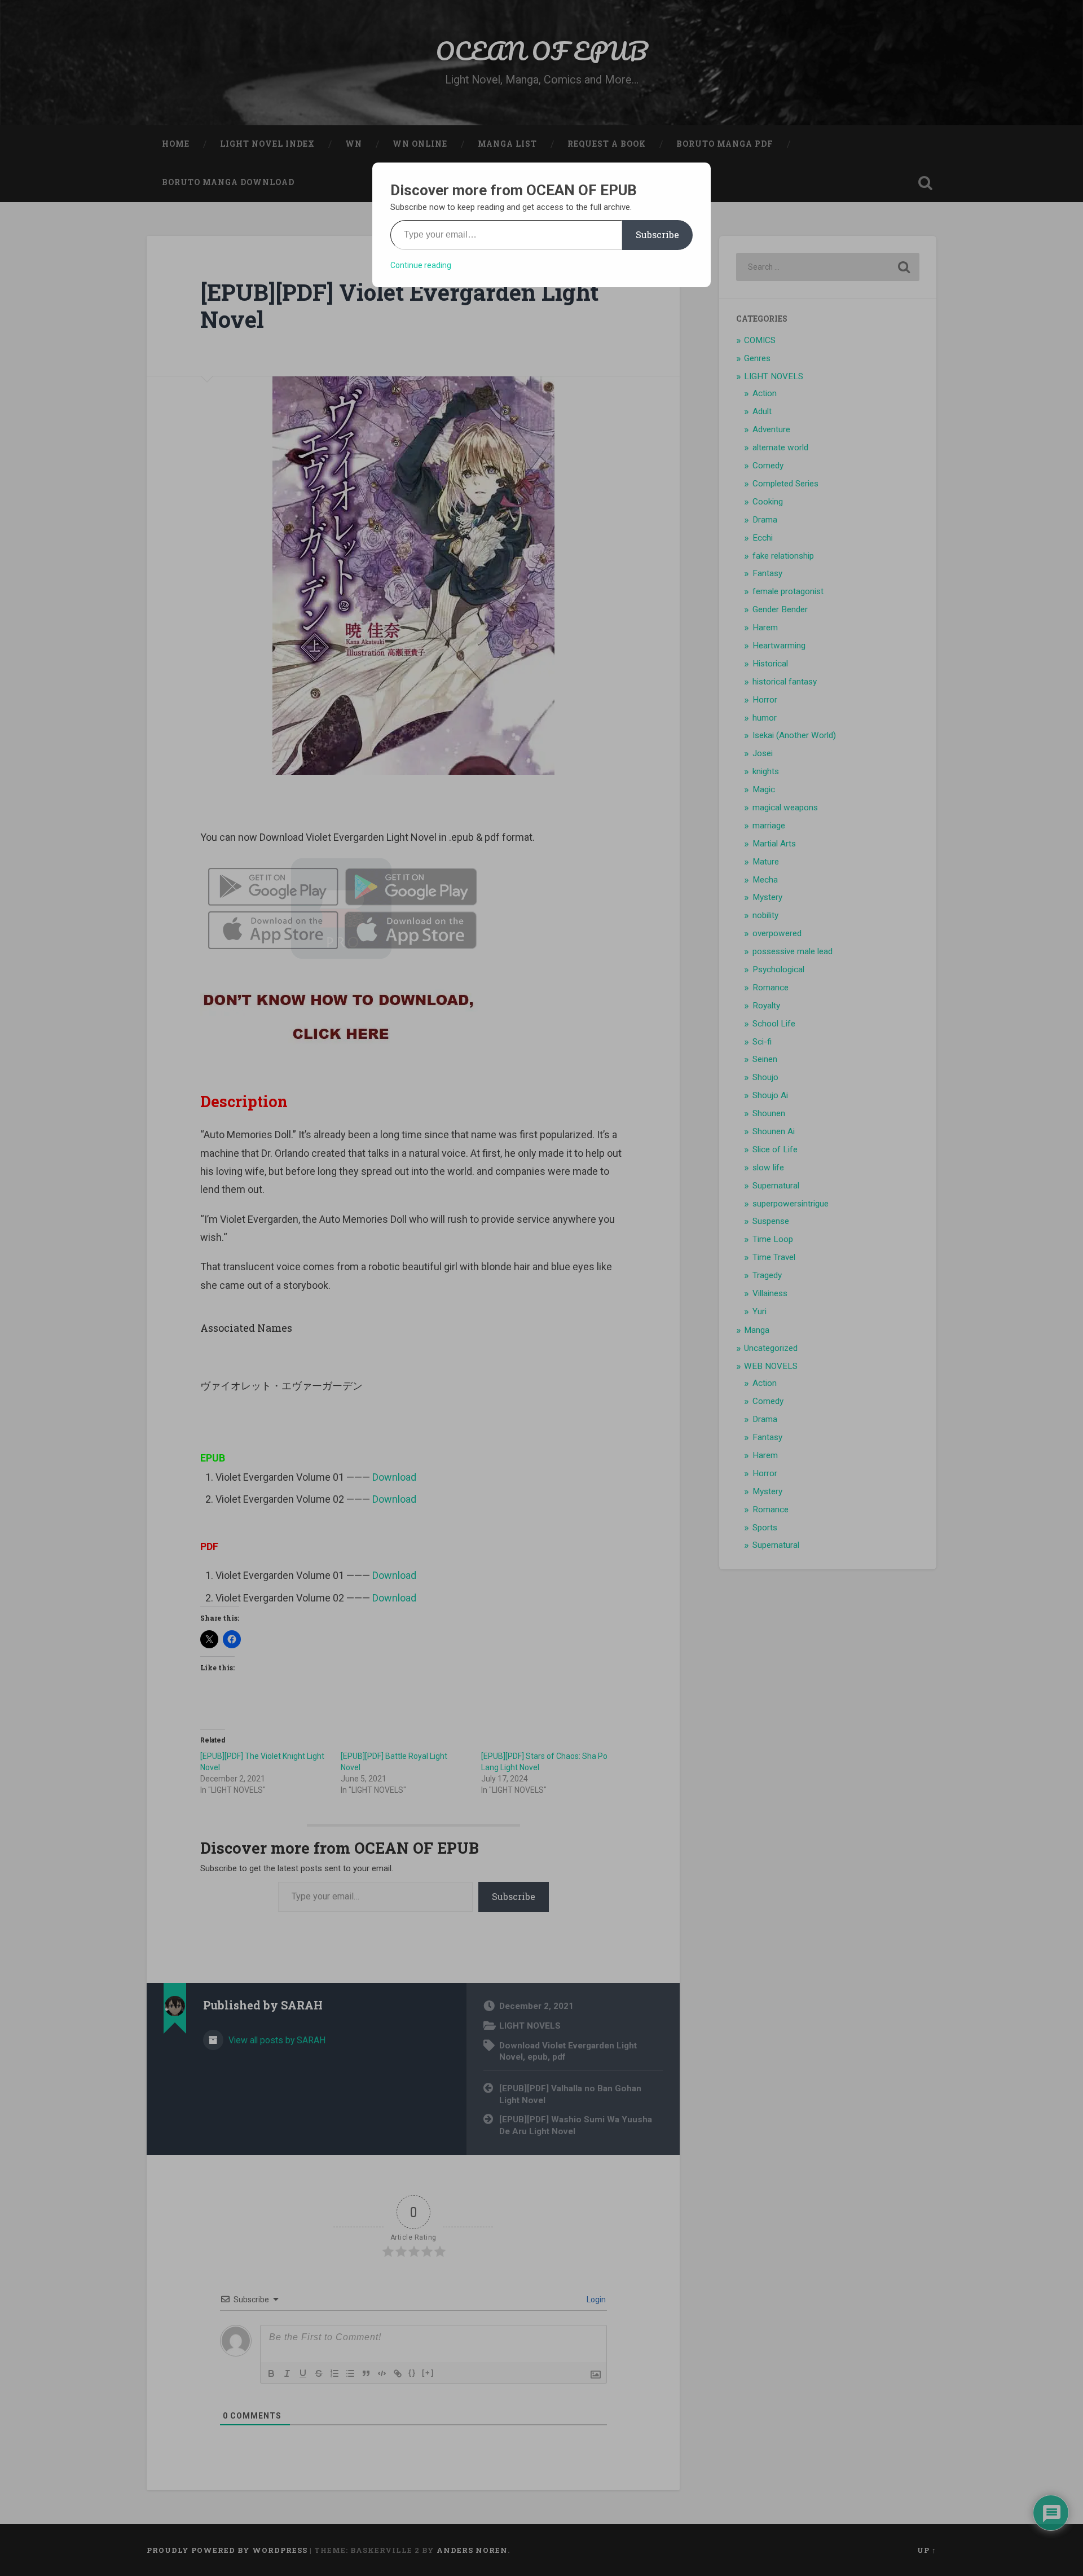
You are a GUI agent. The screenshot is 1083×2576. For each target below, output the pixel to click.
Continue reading (421, 265)
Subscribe (657, 234)
